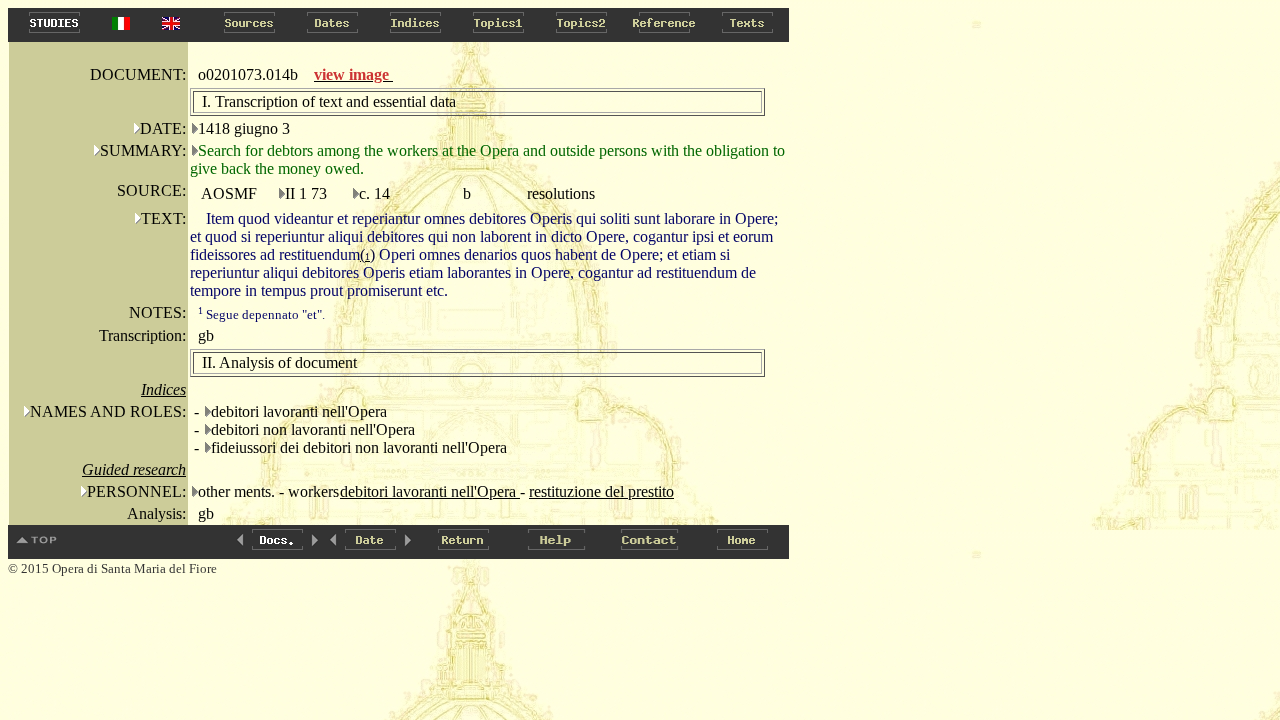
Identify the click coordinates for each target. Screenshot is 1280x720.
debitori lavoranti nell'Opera (430, 491)
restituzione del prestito (601, 491)
